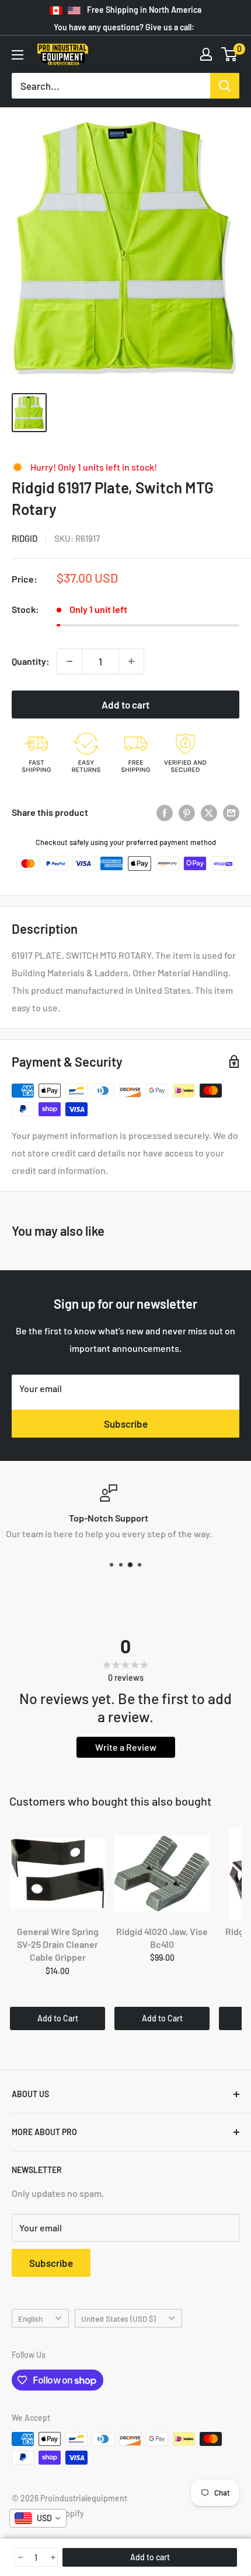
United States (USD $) (118, 2319)
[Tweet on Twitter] (209, 812)
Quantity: (31, 661)
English (30, 2319)
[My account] (206, 54)
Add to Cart (58, 2018)
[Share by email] (231, 812)
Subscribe (126, 1424)
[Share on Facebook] (165, 812)
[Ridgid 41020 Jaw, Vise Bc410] (162, 1874)
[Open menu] (18, 55)
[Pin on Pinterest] (187, 812)
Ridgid (25, 538)
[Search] (225, 86)
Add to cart (125, 705)
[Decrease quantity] (69, 661)
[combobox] (38, 2518)
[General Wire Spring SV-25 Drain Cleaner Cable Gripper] (57, 1874)
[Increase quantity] (131, 661)
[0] (230, 54)
